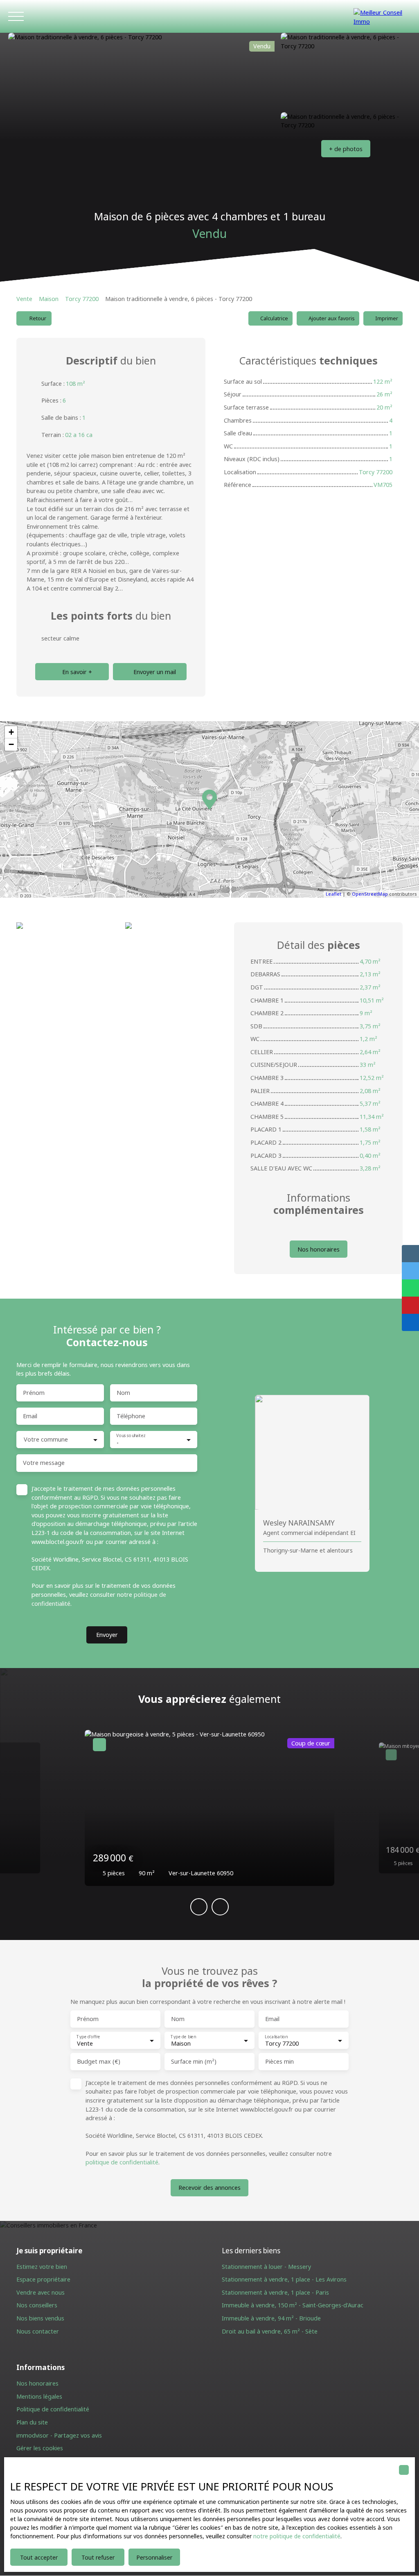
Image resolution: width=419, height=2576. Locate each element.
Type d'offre (88, 2037)
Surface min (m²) (194, 2062)
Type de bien (183, 2037)
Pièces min (279, 2062)
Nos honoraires (37, 2383)
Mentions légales (39, 2396)
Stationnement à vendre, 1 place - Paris (275, 2292)
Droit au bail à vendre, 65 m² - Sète (270, 2331)
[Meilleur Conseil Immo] (382, 16)
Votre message (44, 1463)
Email (30, 1416)
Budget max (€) (99, 2062)
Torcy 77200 (82, 299)
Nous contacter (38, 2331)
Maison (49, 299)
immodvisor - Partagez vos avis (59, 2435)
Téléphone (131, 1416)
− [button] (11, 744)
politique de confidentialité (122, 2162)
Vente (24, 299)
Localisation (276, 2037)
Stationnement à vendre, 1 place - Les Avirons (284, 2279)
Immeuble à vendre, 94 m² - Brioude (271, 2318)
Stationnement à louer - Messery (266, 2267)
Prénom (34, 1393)
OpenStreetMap (370, 894)
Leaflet (333, 894)
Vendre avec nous (41, 2292)
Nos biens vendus (40, 2318)
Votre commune (46, 1440)
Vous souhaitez (131, 1436)
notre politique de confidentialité (297, 2536)
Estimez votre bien (42, 2267)
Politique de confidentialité (53, 2409)
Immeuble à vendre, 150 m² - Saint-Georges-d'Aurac (293, 2305)
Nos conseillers (37, 2305)
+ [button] (11, 732)
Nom (123, 1393)
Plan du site (32, 2422)
